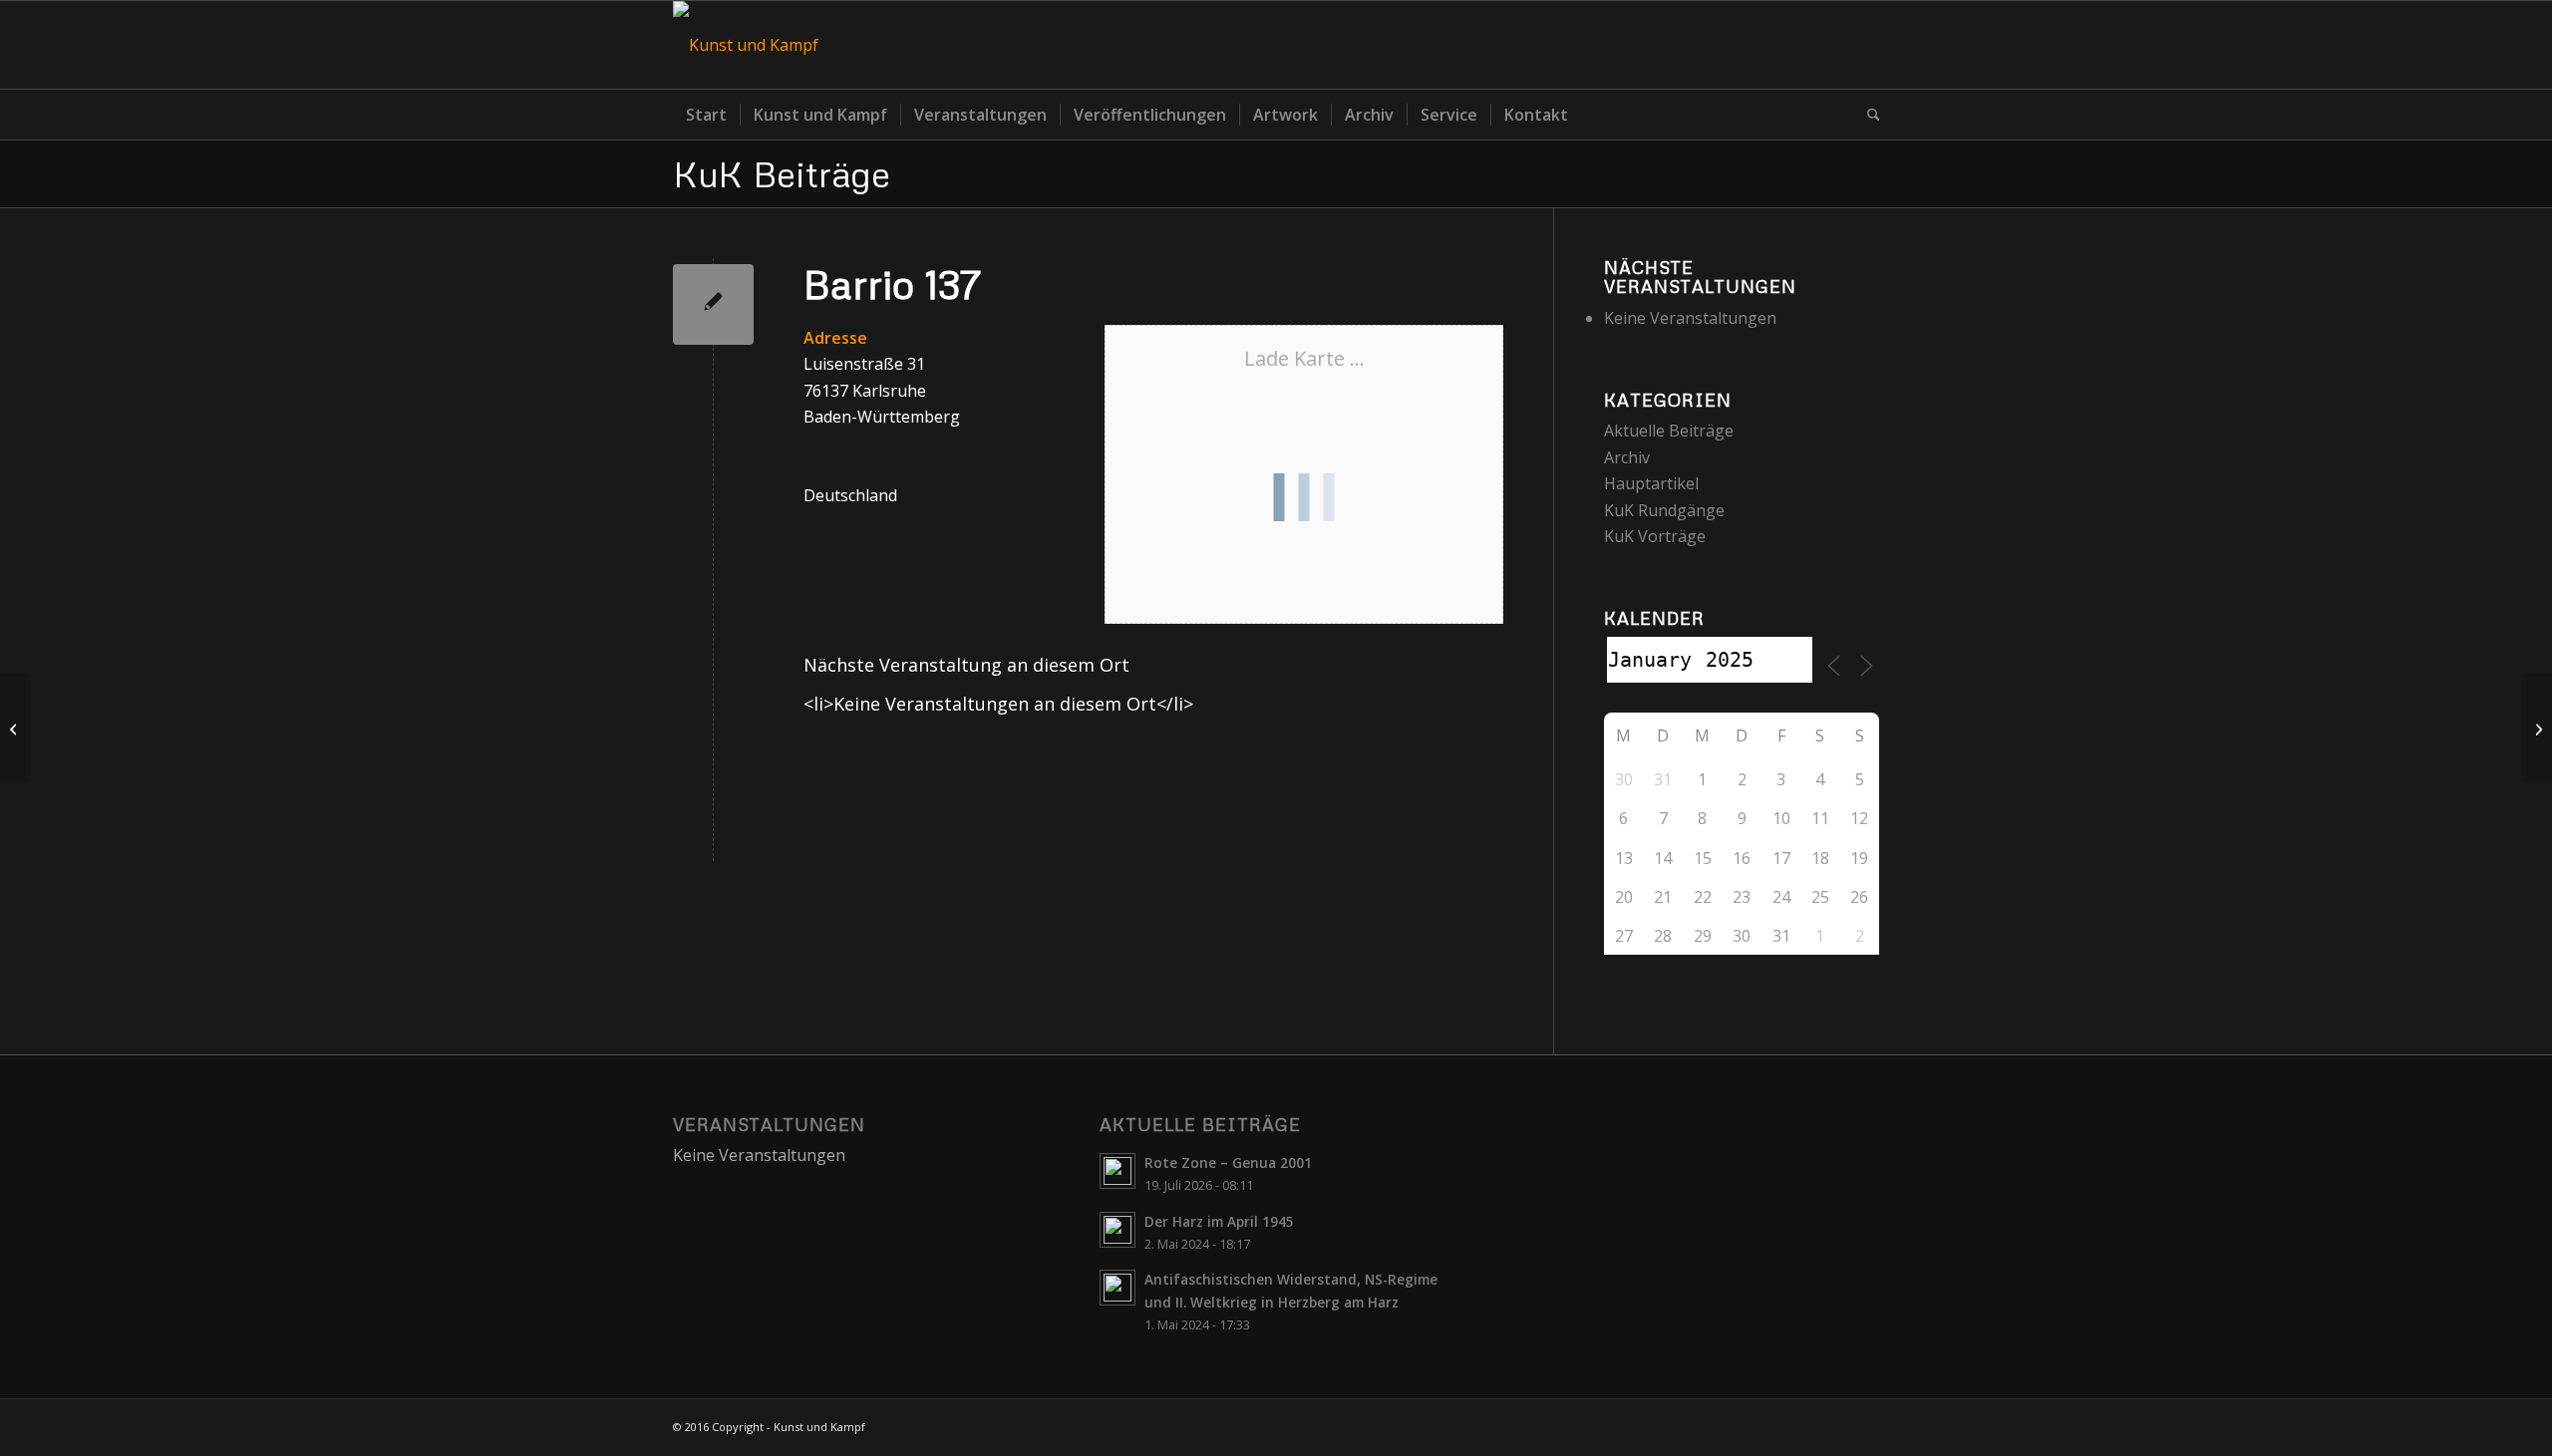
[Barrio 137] (713, 304)
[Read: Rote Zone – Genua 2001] (1117, 1171)
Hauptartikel (1651, 483)
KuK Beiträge (782, 173)
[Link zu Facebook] (1864, 45)
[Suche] (1867, 115)
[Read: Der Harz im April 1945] (1117, 1230)
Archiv (1627, 457)
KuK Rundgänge (1664, 510)
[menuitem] (706, 115)
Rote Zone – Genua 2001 (1228, 1163)
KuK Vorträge (1655, 536)
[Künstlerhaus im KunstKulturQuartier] (15, 728)
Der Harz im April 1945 (1219, 1221)
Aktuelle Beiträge (1669, 431)
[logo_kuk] (746, 45)
